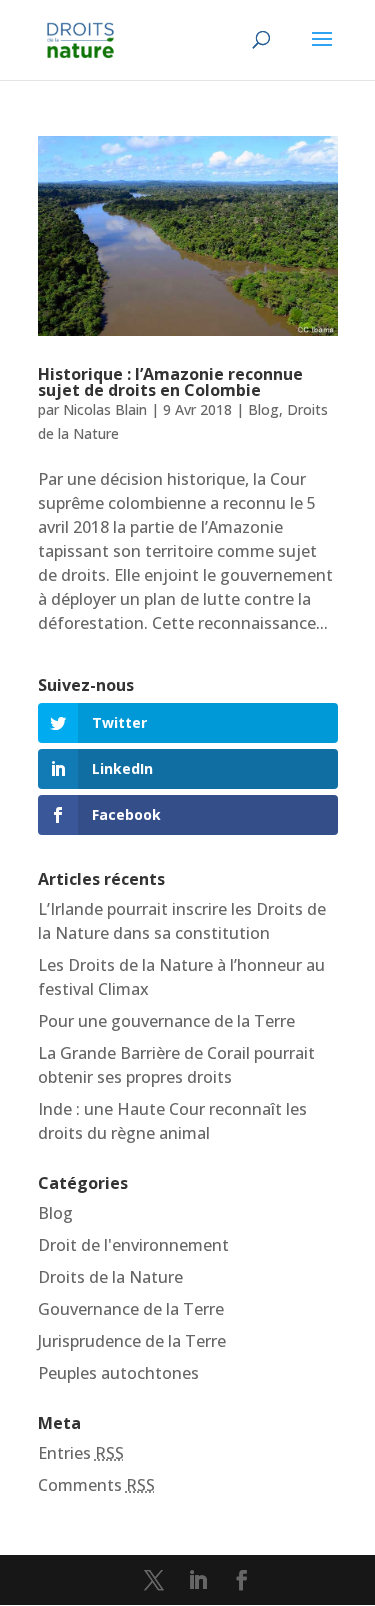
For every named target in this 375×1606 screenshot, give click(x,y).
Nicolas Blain (105, 409)
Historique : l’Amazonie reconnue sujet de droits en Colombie (170, 382)
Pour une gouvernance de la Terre (166, 1021)
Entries (81, 1453)
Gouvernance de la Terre (131, 1309)
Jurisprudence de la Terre (132, 1341)
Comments (96, 1485)
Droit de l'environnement (133, 1245)
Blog (263, 409)
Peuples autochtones (118, 1373)
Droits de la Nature (110, 1277)
